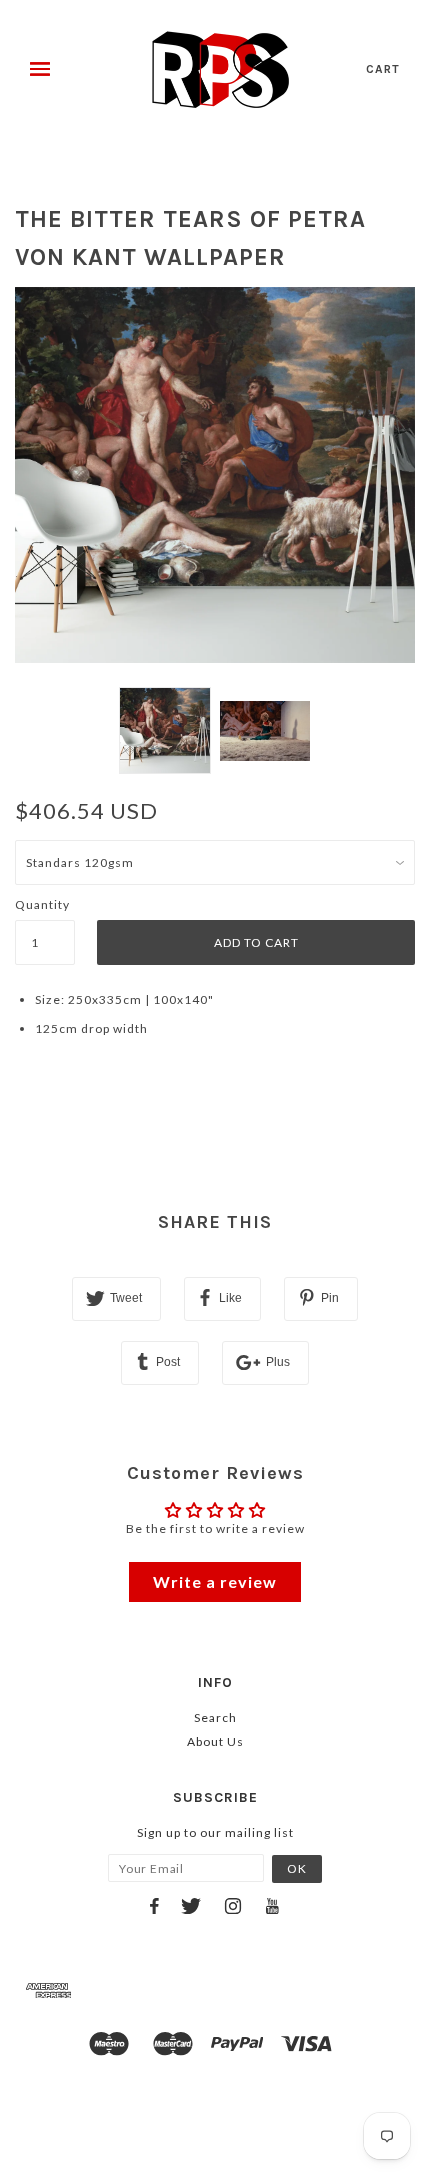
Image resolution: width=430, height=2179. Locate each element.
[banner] (220, 70)
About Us (215, 1741)
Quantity (42, 904)
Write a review (215, 1581)
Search (215, 1717)
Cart (383, 69)
